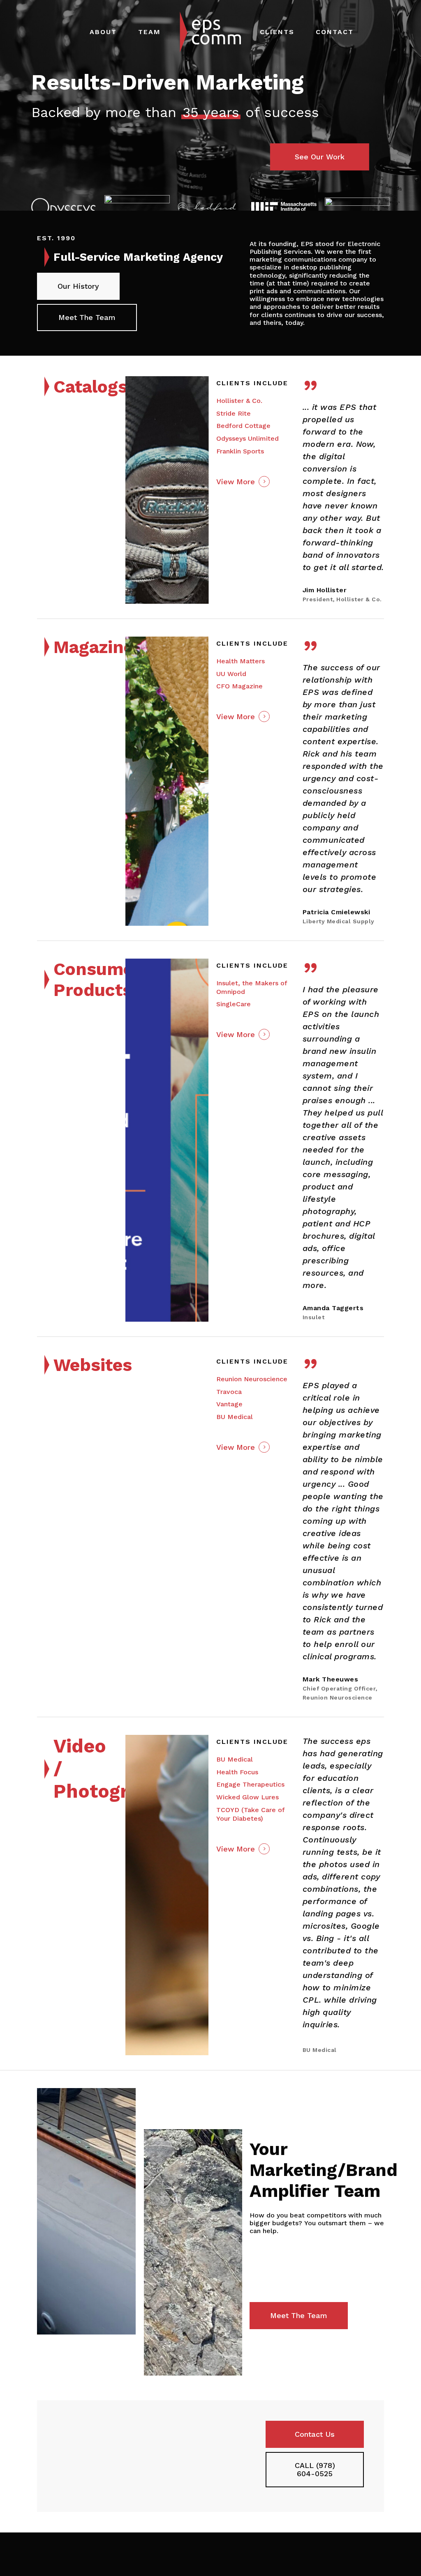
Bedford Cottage (243, 426)
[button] (320, 157)
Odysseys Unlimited (248, 438)
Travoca (229, 1392)
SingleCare (234, 1004)
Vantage (229, 1404)
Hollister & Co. (239, 401)
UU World (231, 674)
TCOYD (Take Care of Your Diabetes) (250, 1814)
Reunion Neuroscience (252, 1379)
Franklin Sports (240, 451)
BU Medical (235, 1417)
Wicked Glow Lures (248, 1797)
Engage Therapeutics (250, 1784)
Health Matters (241, 661)
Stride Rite (234, 413)
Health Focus (237, 1772)
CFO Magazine (239, 686)
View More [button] (236, 482)
